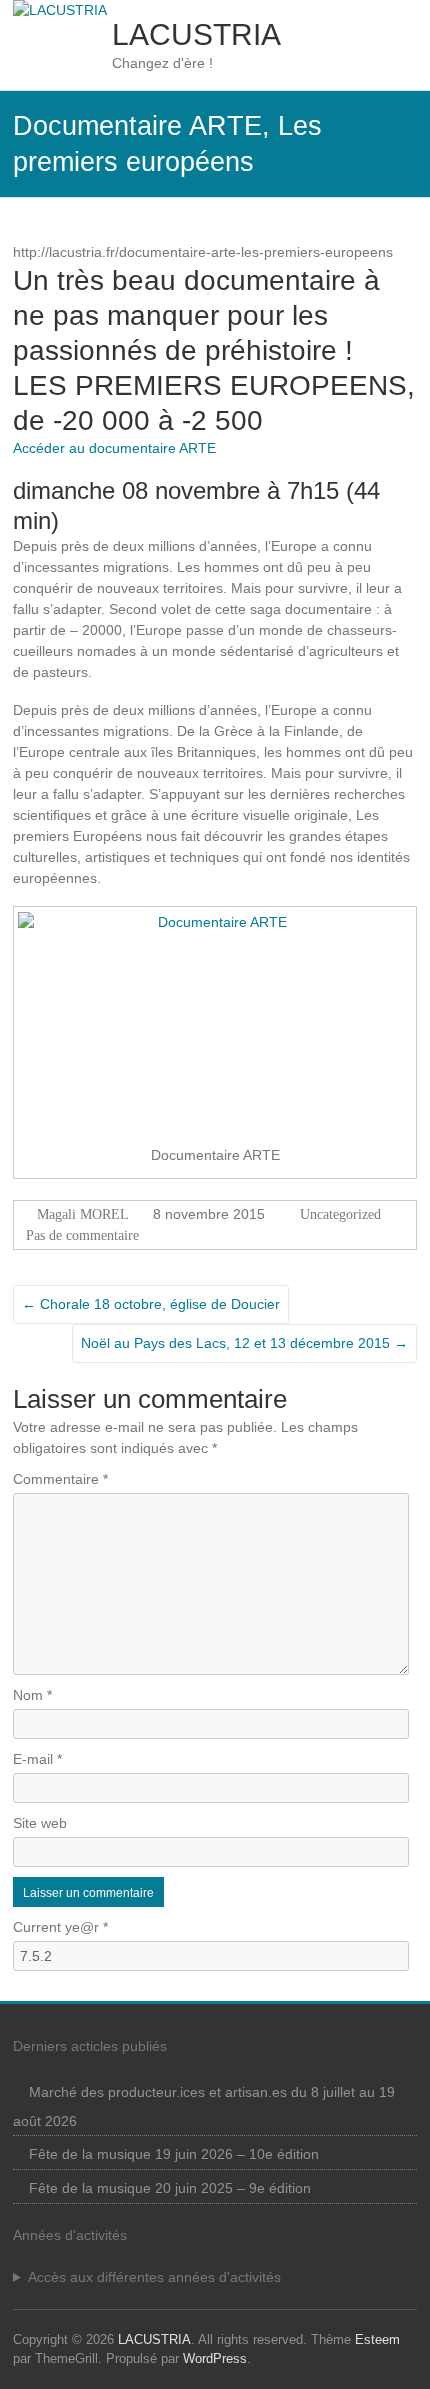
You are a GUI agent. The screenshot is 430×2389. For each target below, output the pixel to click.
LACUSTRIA (196, 34)
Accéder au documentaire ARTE (114, 448)
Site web (40, 1823)
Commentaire (60, 1479)
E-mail (37, 1759)
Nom (32, 1695)
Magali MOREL (83, 1214)
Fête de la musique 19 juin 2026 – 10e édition (174, 2154)
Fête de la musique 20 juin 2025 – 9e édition (170, 2188)
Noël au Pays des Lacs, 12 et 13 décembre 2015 (244, 1343)
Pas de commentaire (82, 1235)
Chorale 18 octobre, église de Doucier (151, 1304)
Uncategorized (340, 1214)
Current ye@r (60, 1927)
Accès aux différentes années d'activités (154, 2277)
